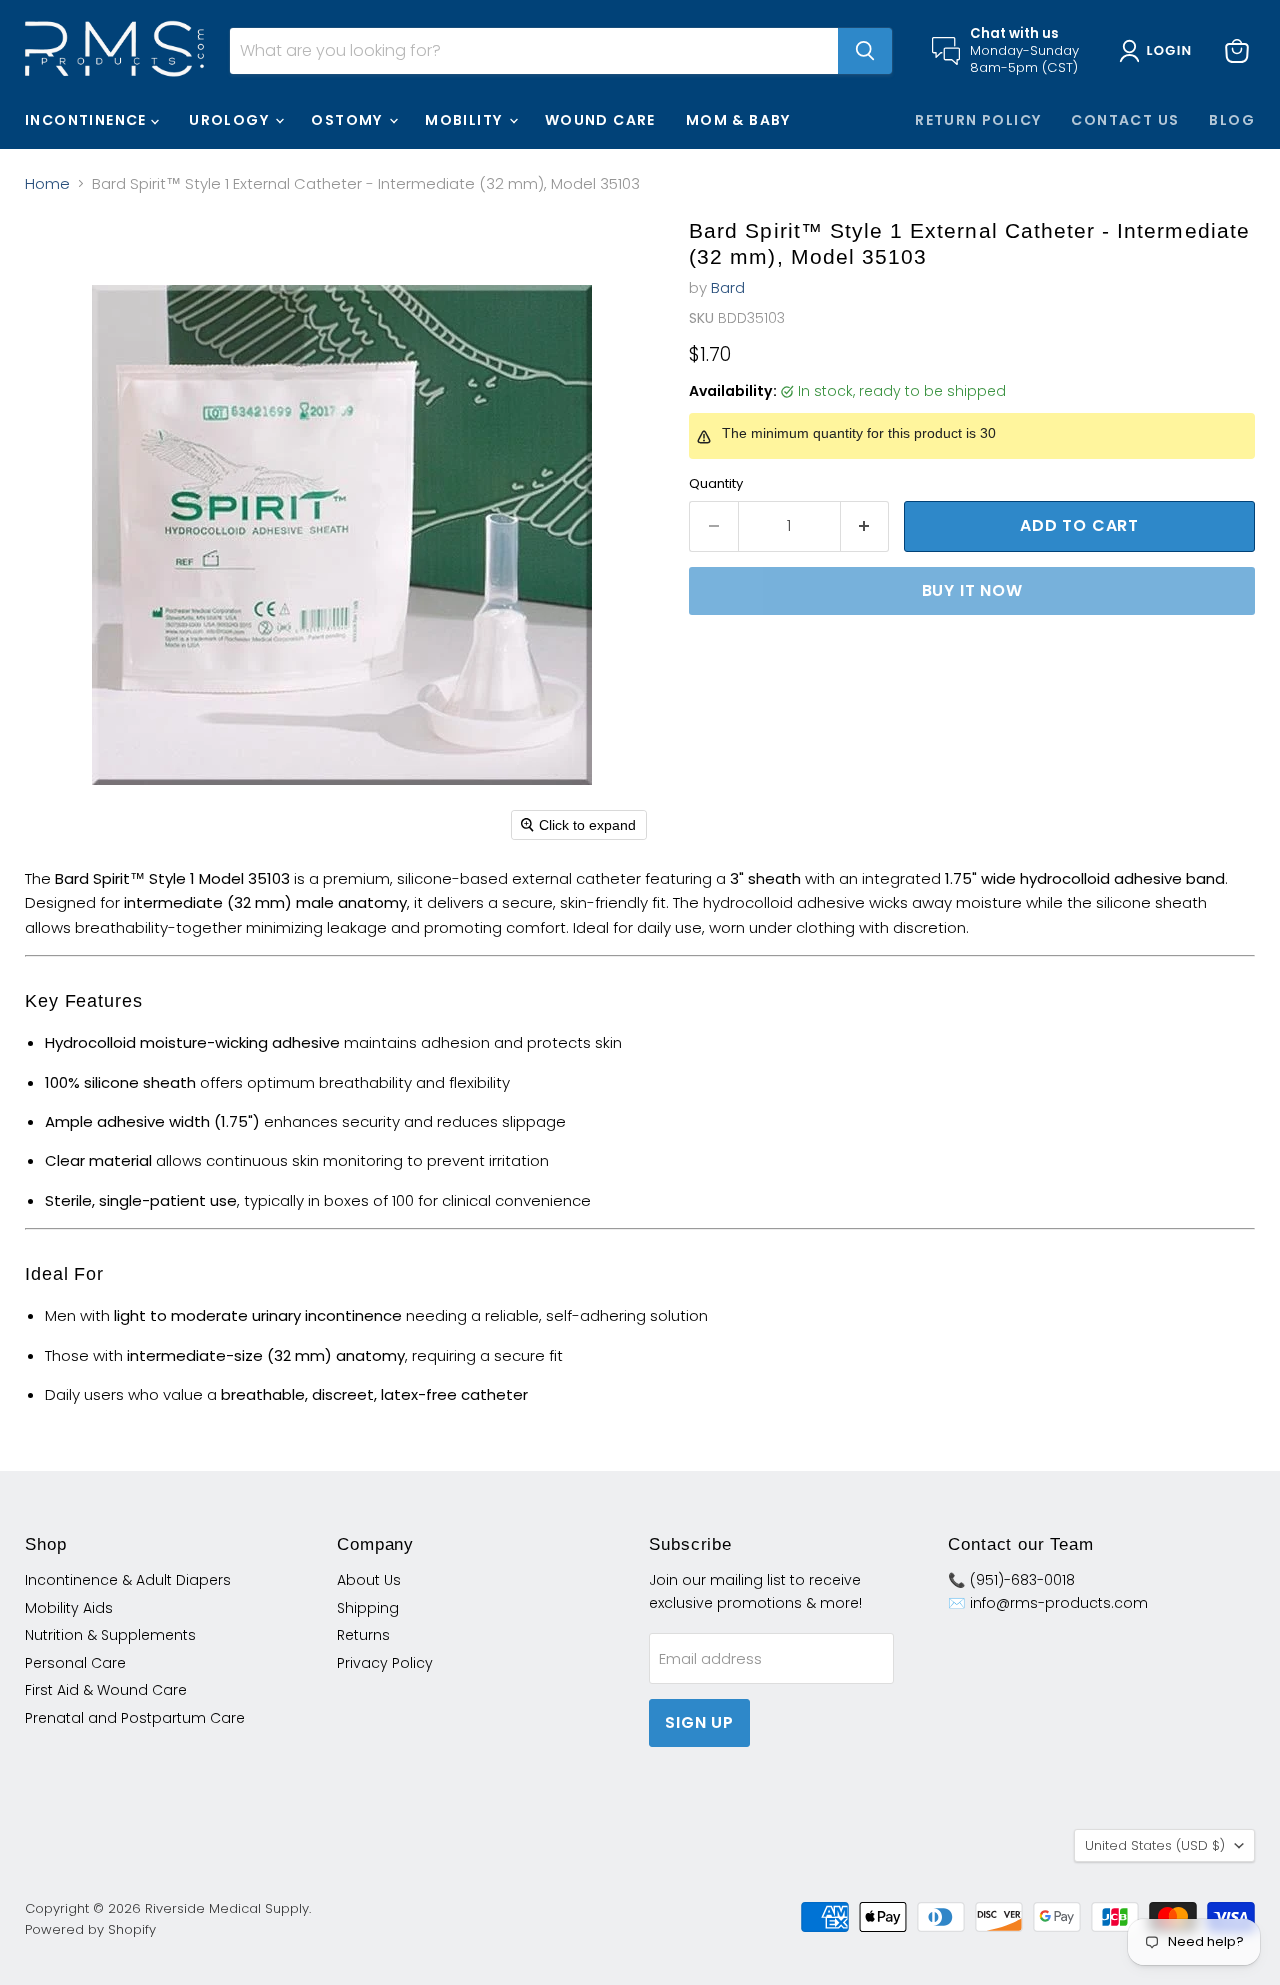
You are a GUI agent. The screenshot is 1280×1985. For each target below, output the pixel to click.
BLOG (1232, 120)
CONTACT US (1125, 120)
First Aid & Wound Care (106, 1690)
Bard (728, 287)
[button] (1159, 51)
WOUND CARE (600, 120)
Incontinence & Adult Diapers (128, 1580)
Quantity (716, 483)
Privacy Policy (385, 1663)
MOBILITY (466, 120)
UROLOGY (231, 120)
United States (1155, 1845)
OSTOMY (349, 120)
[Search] (865, 51)
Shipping (368, 1608)
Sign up (699, 1722)
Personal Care (75, 1663)
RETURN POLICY (978, 120)
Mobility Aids (69, 1608)
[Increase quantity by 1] (865, 526)
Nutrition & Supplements (110, 1635)
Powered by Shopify (90, 1929)
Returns (363, 1635)
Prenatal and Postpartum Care (135, 1718)
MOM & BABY (738, 120)
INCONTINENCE (88, 120)
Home (47, 183)
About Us (369, 1580)
